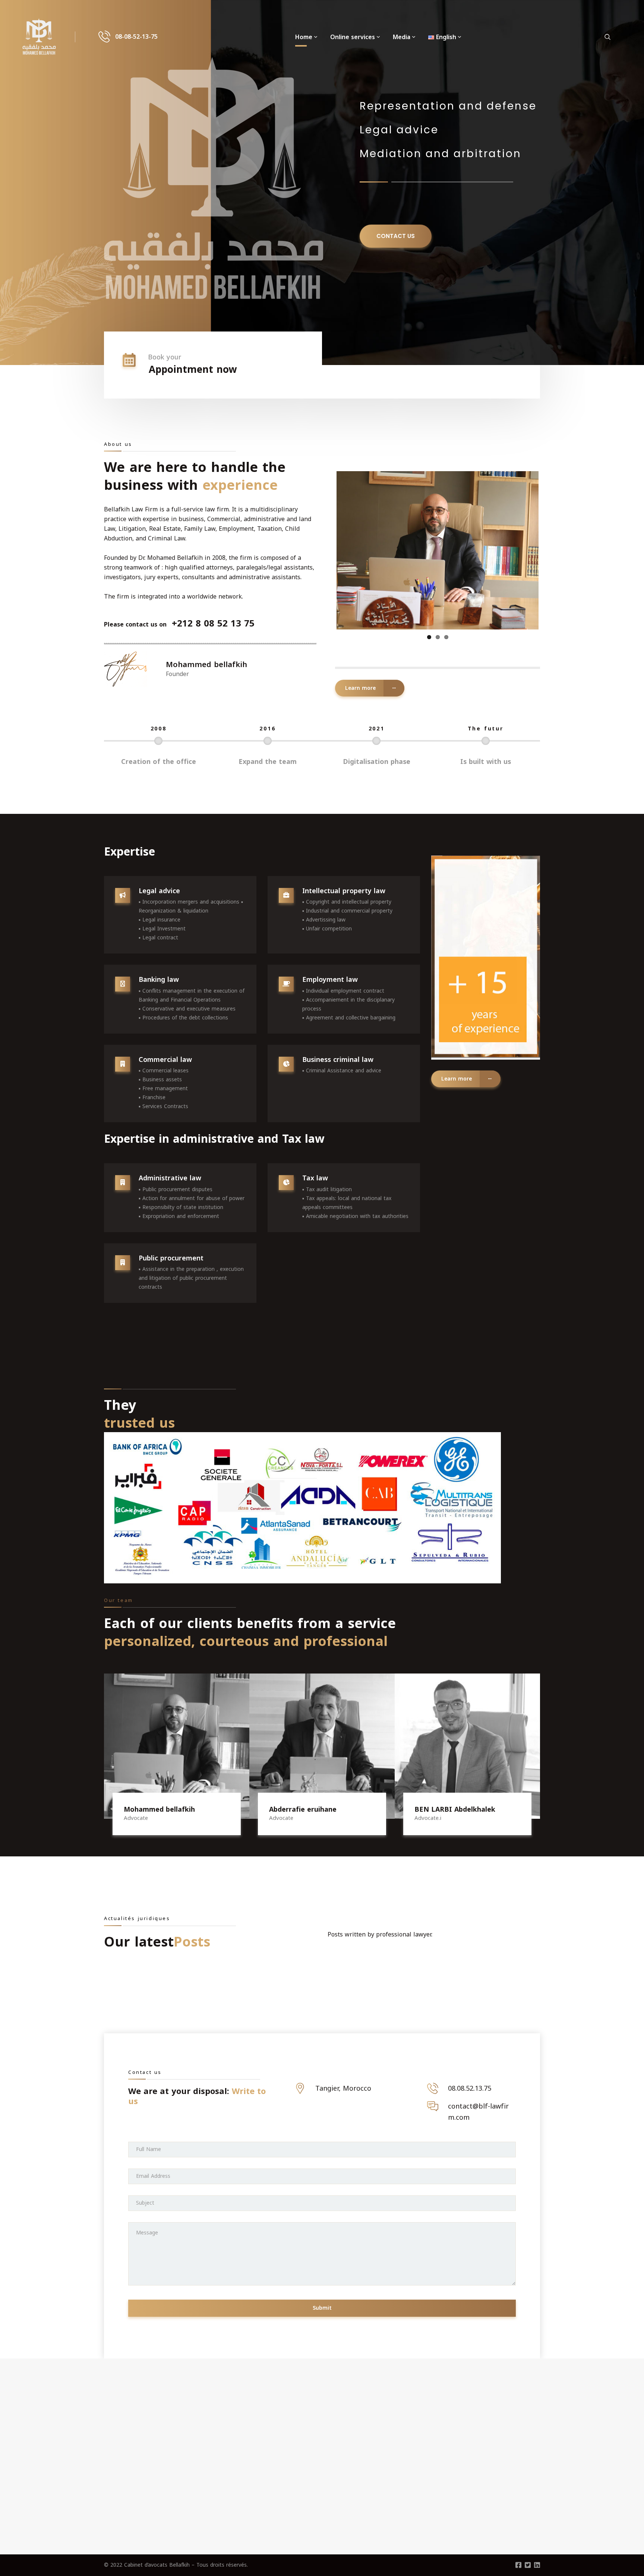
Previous (325, 558)
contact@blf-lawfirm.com (478, 2112)
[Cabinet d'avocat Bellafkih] (39, 37)
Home (304, 37)
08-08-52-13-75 (136, 37)
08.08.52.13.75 (470, 2088)
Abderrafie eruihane (303, 1809)
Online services (353, 37)
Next (550, 558)
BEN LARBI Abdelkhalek (455, 1809)
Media (402, 37)
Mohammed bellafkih (159, 1809)
